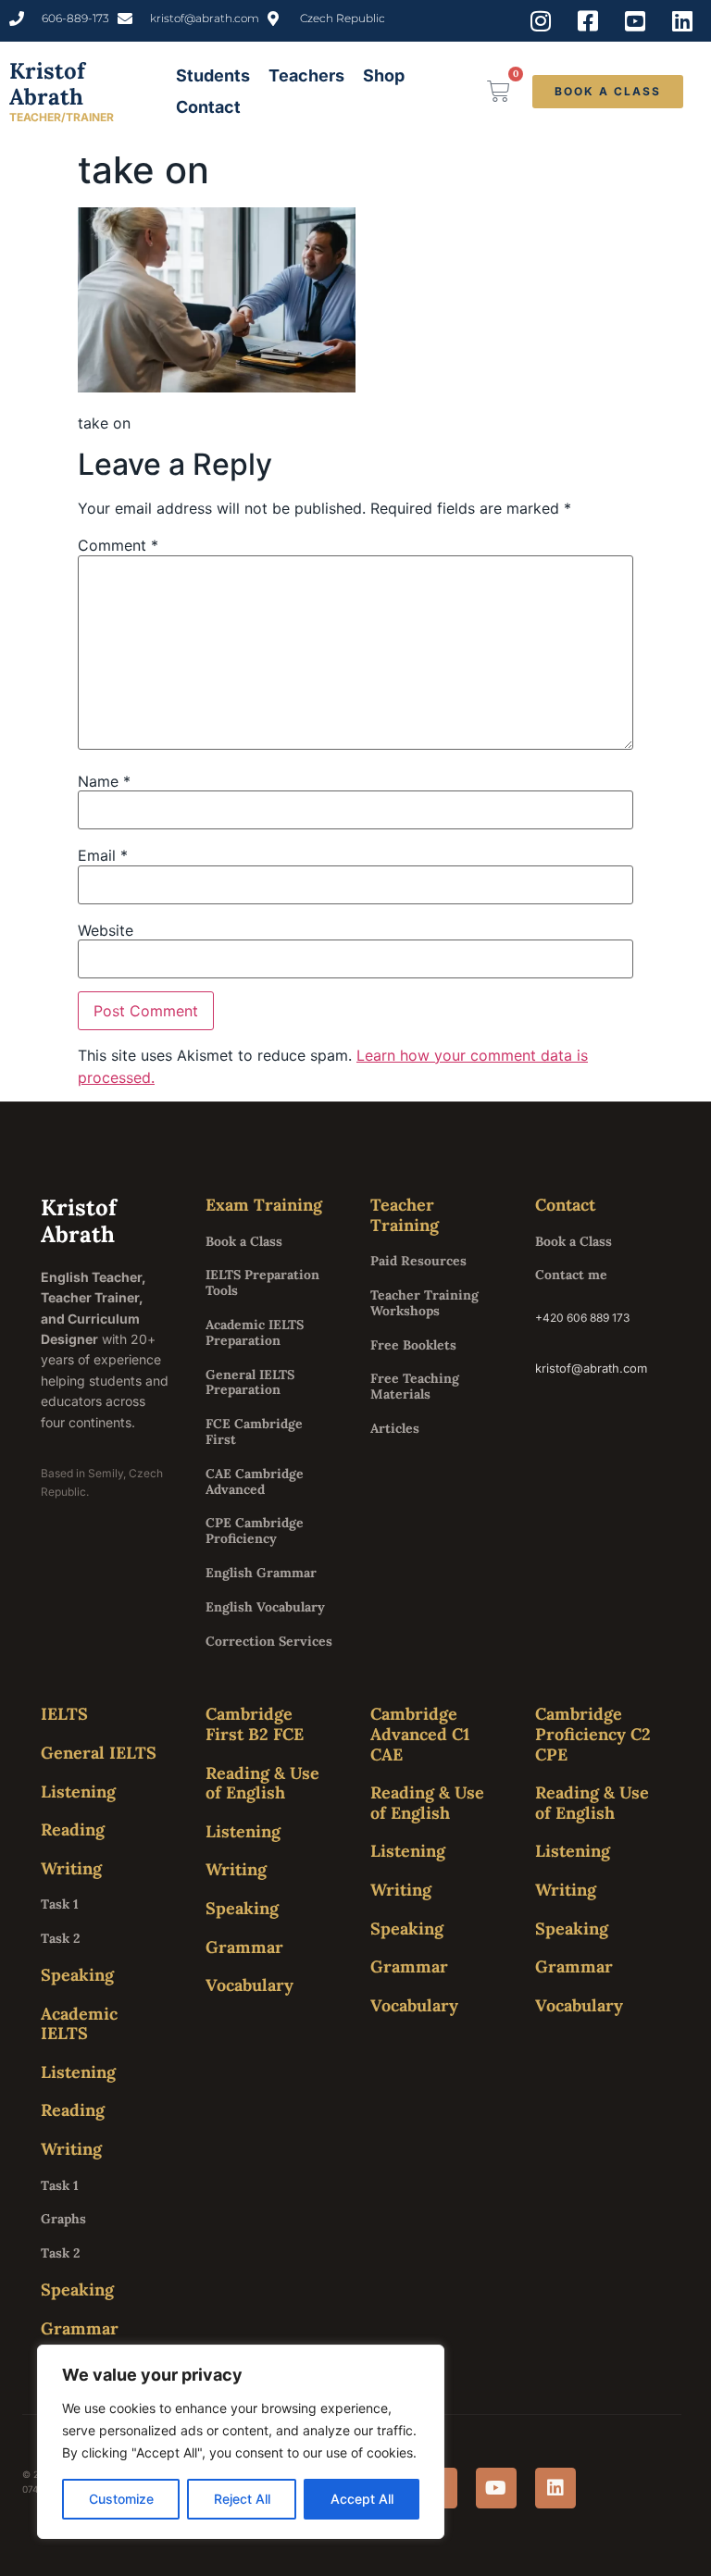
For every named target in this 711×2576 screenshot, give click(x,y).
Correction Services (269, 1641)
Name (104, 781)
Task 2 (60, 1938)
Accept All (362, 2499)
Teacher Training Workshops (424, 1303)
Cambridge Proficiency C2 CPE (593, 1734)
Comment (118, 545)
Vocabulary (249, 1985)
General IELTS (99, 1753)
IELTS (64, 1714)
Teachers (306, 75)
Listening (78, 1792)
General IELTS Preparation (250, 1382)
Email (103, 855)
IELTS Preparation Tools (262, 1282)
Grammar (80, 2328)
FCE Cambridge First (254, 1431)
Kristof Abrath (47, 84)
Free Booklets (413, 1345)
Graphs (63, 2219)
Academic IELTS (79, 2024)
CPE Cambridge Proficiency (255, 1531)
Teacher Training (405, 1215)
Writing (71, 1868)
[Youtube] (496, 2488)
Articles (395, 1428)
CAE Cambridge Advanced (255, 1481)
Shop (384, 75)
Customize (121, 2499)
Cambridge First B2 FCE (255, 1724)
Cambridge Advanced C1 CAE (420, 1734)
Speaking (77, 1975)
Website (106, 930)
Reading (73, 1829)
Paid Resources (418, 1261)
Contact (208, 107)
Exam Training (264, 1205)
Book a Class (244, 1241)
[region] (241, 2442)
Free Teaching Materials (415, 1386)
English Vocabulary (265, 1607)
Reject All (242, 2499)
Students (213, 75)
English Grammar (261, 1573)
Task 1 (60, 1904)
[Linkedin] (555, 2488)
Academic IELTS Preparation (255, 1332)
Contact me (571, 1275)
